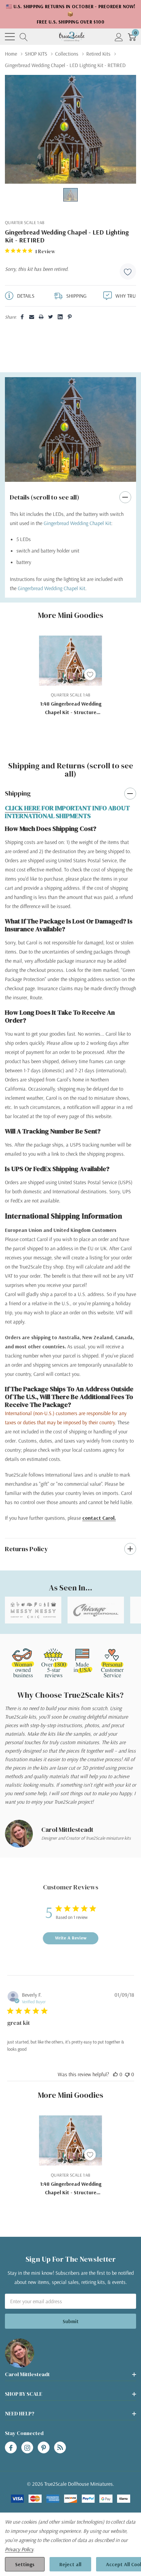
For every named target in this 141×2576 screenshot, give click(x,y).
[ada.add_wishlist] (90, 674)
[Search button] (24, 37)
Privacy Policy (19, 2549)
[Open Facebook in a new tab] (11, 2448)
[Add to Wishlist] (128, 272)
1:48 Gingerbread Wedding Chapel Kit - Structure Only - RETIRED (71, 708)
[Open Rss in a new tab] (60, 2448)
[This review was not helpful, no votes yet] (127, 2074)
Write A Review (71, 1938)
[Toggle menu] (10, 37)
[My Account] (119, 37)
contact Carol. (99, 1518)
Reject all (70, 2564)
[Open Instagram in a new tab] (27, 2448)
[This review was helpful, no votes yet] (115, 2074)
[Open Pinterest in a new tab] (44, 2448)
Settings (25, 2564)
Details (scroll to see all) (45, 497)
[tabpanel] (70, 429)
